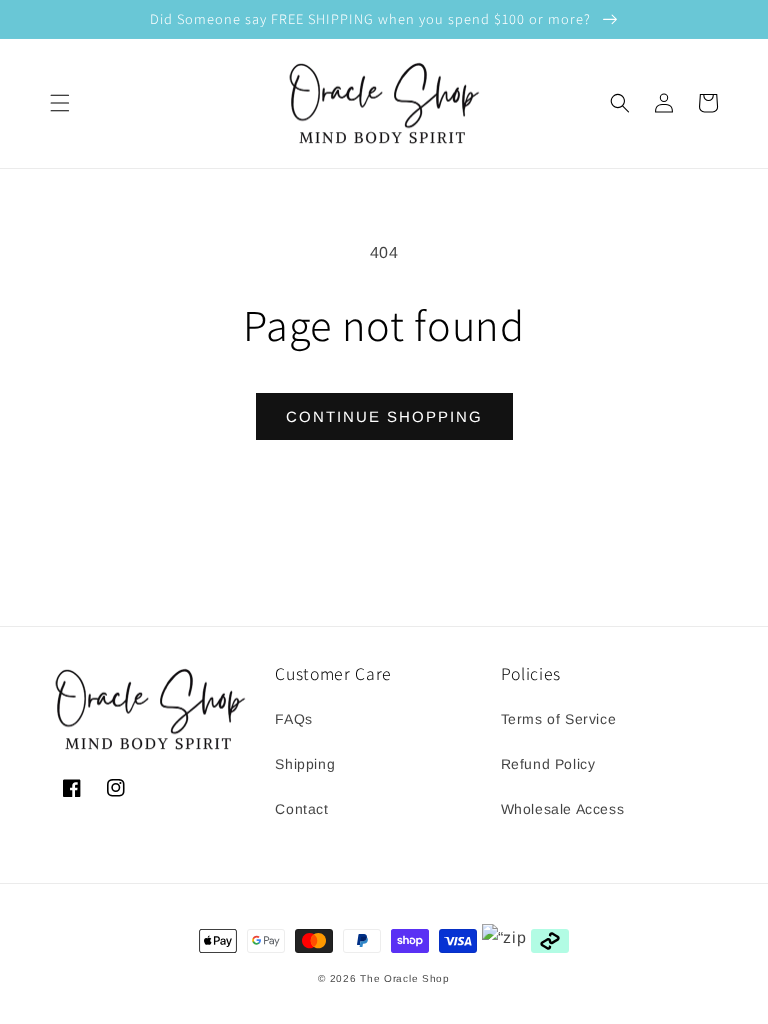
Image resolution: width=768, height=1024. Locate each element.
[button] (60, 103)
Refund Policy (548, 764)
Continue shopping (384, 416)
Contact (301, 809)
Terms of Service (559, 719)
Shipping (305, 764)
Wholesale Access (563, 809)
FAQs (293, 719)
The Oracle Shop (405, 978)
